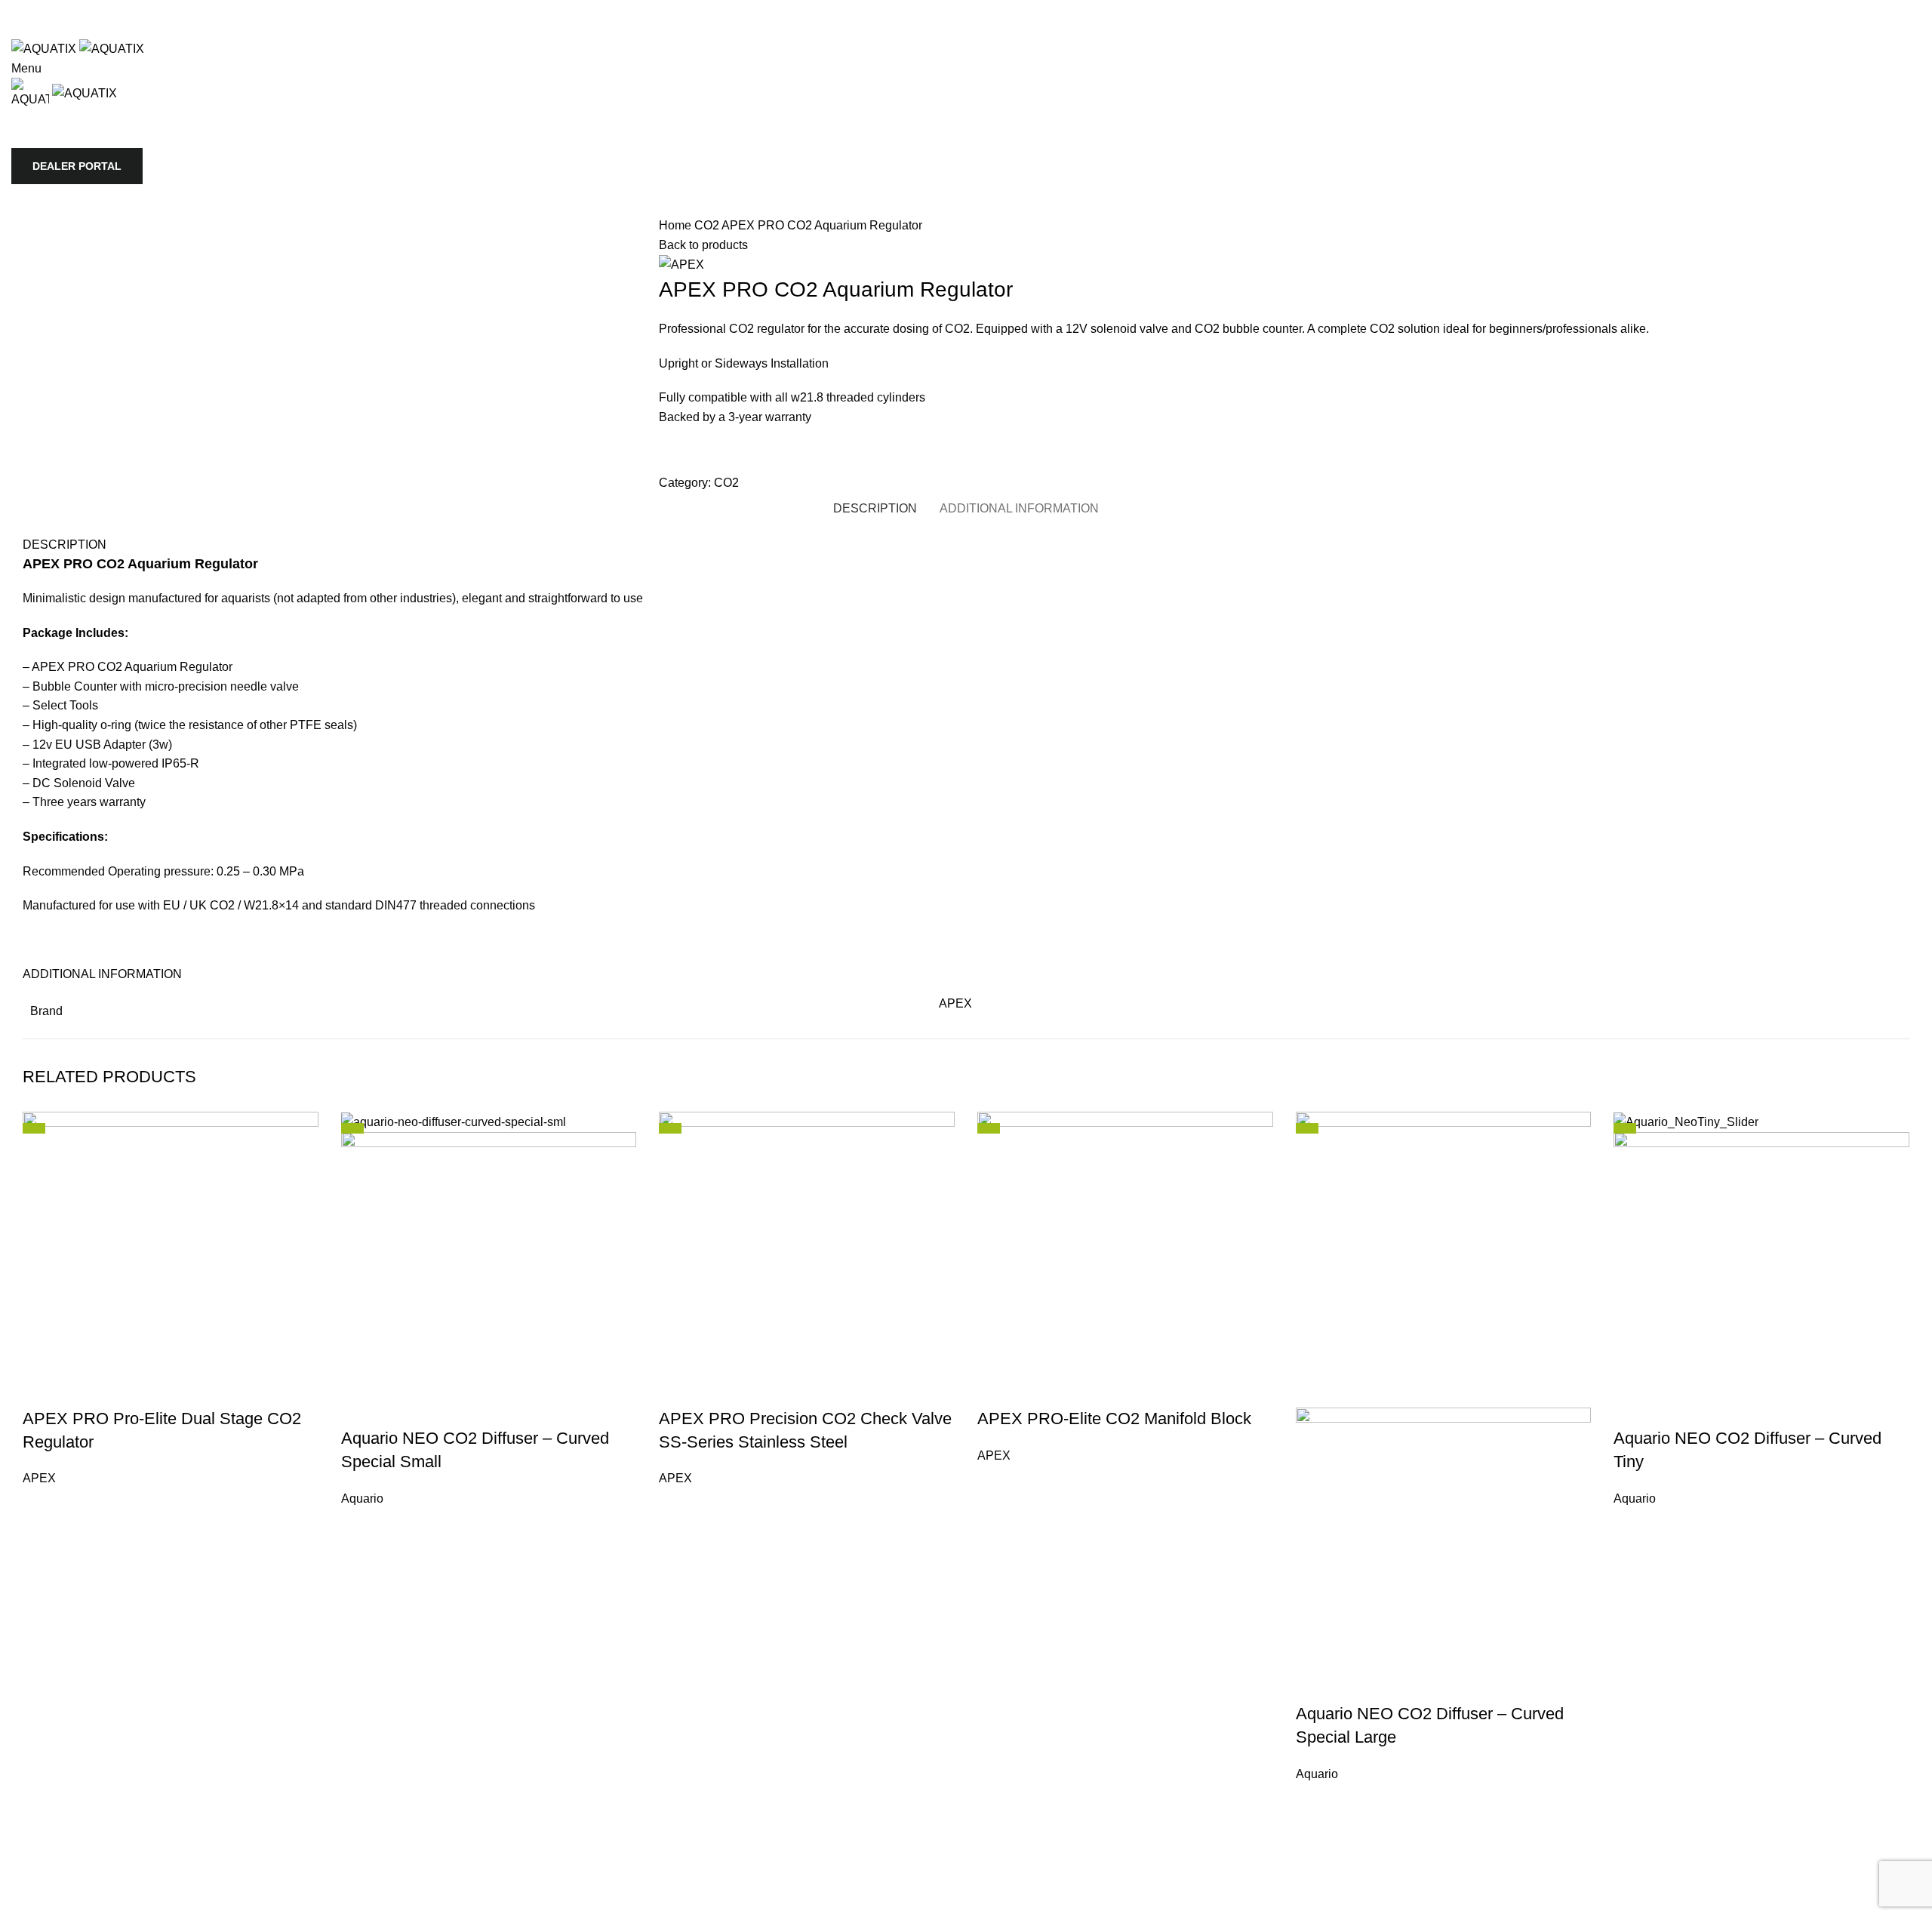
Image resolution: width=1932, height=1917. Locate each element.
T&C (1050, 1869)
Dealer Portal (77, 166)
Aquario (362, 1499)
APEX (955, 1003)
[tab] (875, 508)
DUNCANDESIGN (264, 1907)
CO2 (708, 225)
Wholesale (949, 1869)
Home (677, 225)
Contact (890, 1869)
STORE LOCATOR (716, 457)
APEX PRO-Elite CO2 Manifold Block (1114, 1419)
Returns (1008, 1869)
